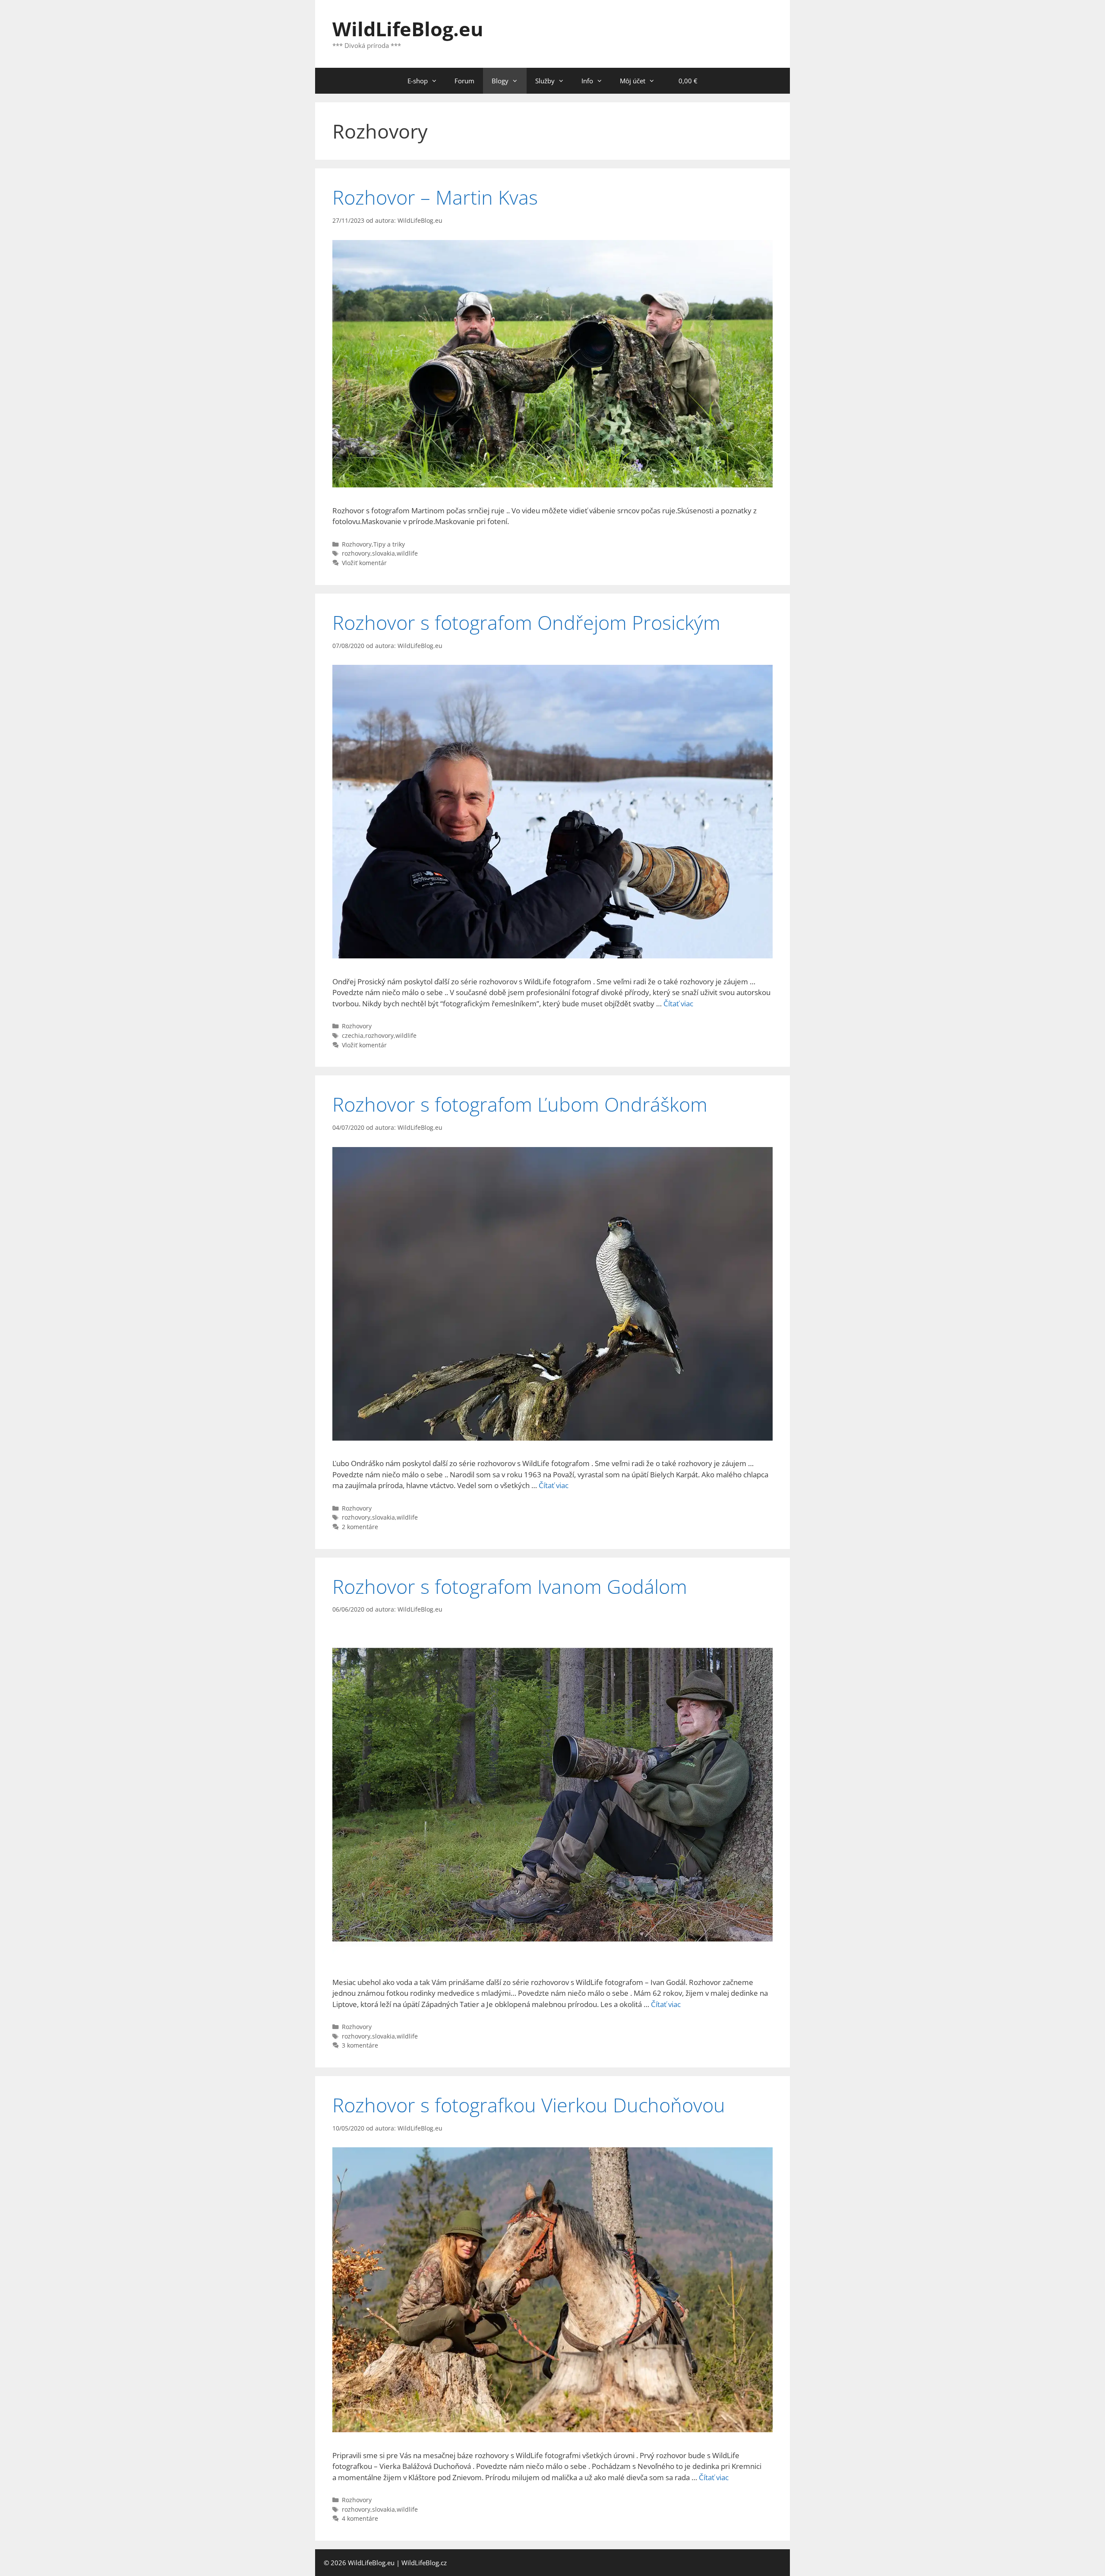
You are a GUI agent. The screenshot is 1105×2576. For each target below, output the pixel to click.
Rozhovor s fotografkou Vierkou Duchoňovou (529, 2105)
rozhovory (356, 553)
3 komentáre (360, 2045)
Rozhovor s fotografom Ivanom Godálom (510, 1586)
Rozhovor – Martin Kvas (435, 197)
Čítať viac (678, 1004)
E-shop (418, 81)
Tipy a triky (389, 544)
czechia (353, 1035)
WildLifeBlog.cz (424, 2563)
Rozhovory (357, 544)
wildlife (407, 553)
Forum (464, 81)
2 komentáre (360, 1527)
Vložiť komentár (364, 563)
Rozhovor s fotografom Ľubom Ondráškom (520, 1104)
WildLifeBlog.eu (408, 29)
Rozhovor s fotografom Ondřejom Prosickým (526, 622)
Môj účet (633, 81)
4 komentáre (360, 2518)
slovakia (384, 553)
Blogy (500, 81)
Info (587, 81)
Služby (545, 81)
